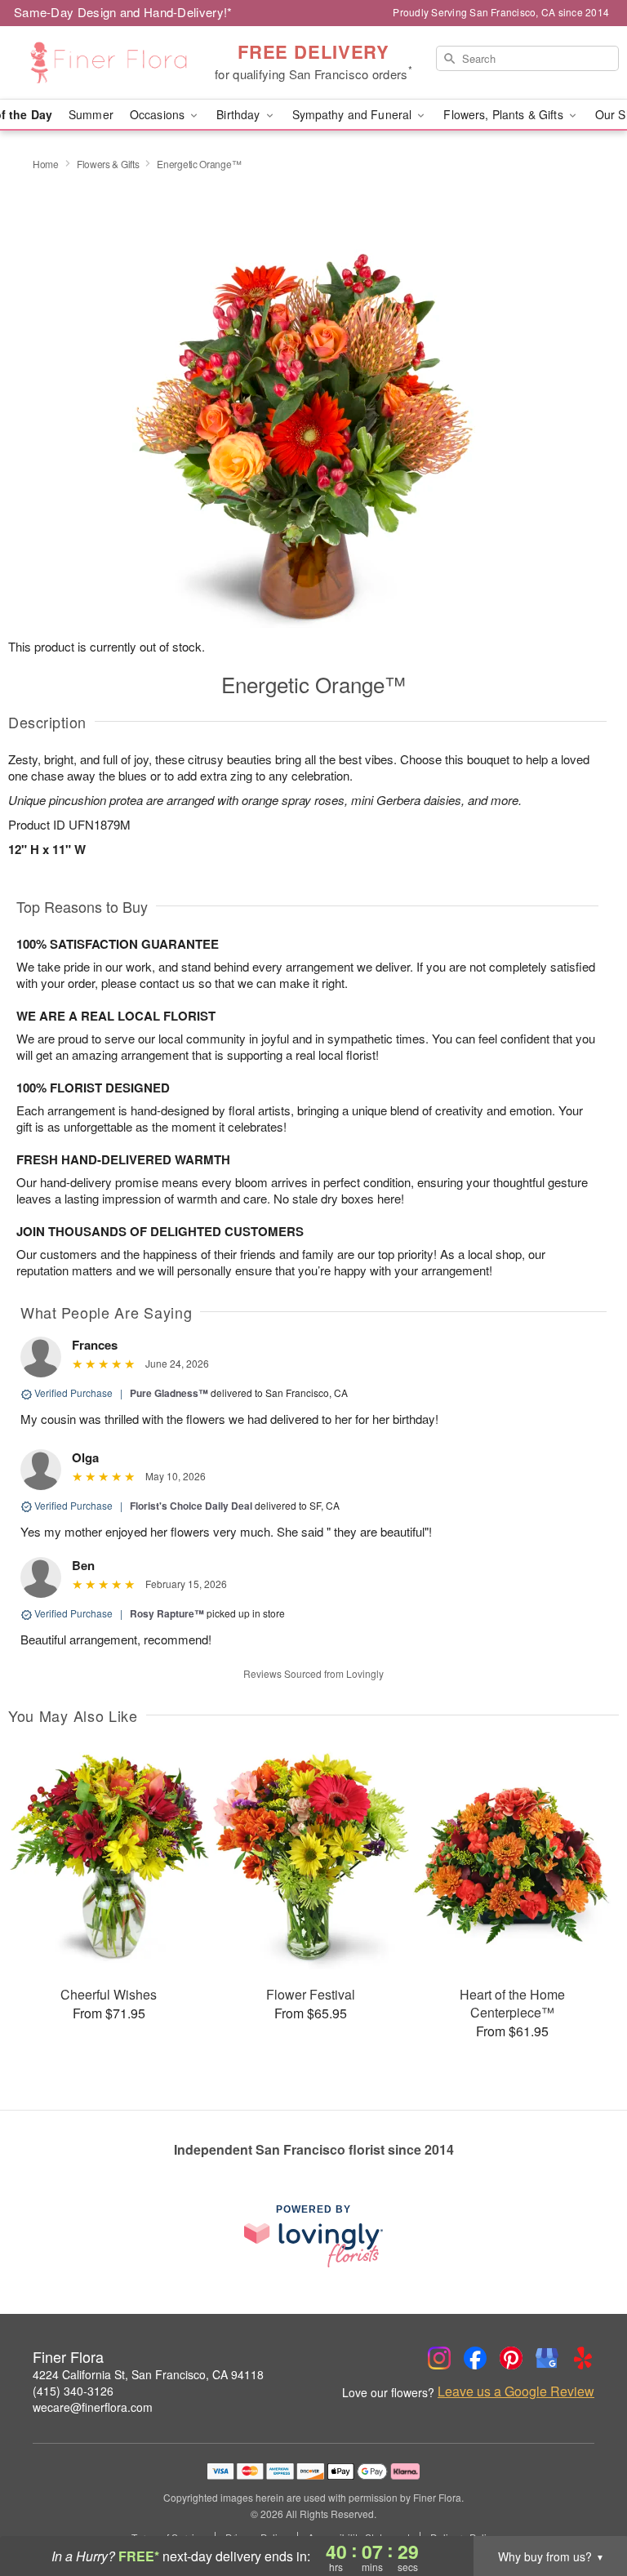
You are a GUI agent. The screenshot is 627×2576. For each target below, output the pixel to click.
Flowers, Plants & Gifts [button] (505, 114)
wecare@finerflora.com (93, 2407)
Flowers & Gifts (108, 164)
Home (46, 164)
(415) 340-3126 (73, 2391)
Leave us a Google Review (516, 2391)
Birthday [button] (240, 114)
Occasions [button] (159, 114)
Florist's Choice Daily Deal (191, 1506)
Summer (91, 114)
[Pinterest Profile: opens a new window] (511, 2358)
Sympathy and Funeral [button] (354, 114)
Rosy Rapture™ (167, 1613)
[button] (584, 2507)
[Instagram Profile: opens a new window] (439, 2358)
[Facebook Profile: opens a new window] (475, 2358)
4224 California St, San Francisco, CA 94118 (148, 2374)
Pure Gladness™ (169, 1393)
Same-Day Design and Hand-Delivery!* (123, 12)
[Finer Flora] (108, 63)
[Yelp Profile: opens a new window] (583, 2358)
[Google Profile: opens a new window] (547, 2358)
